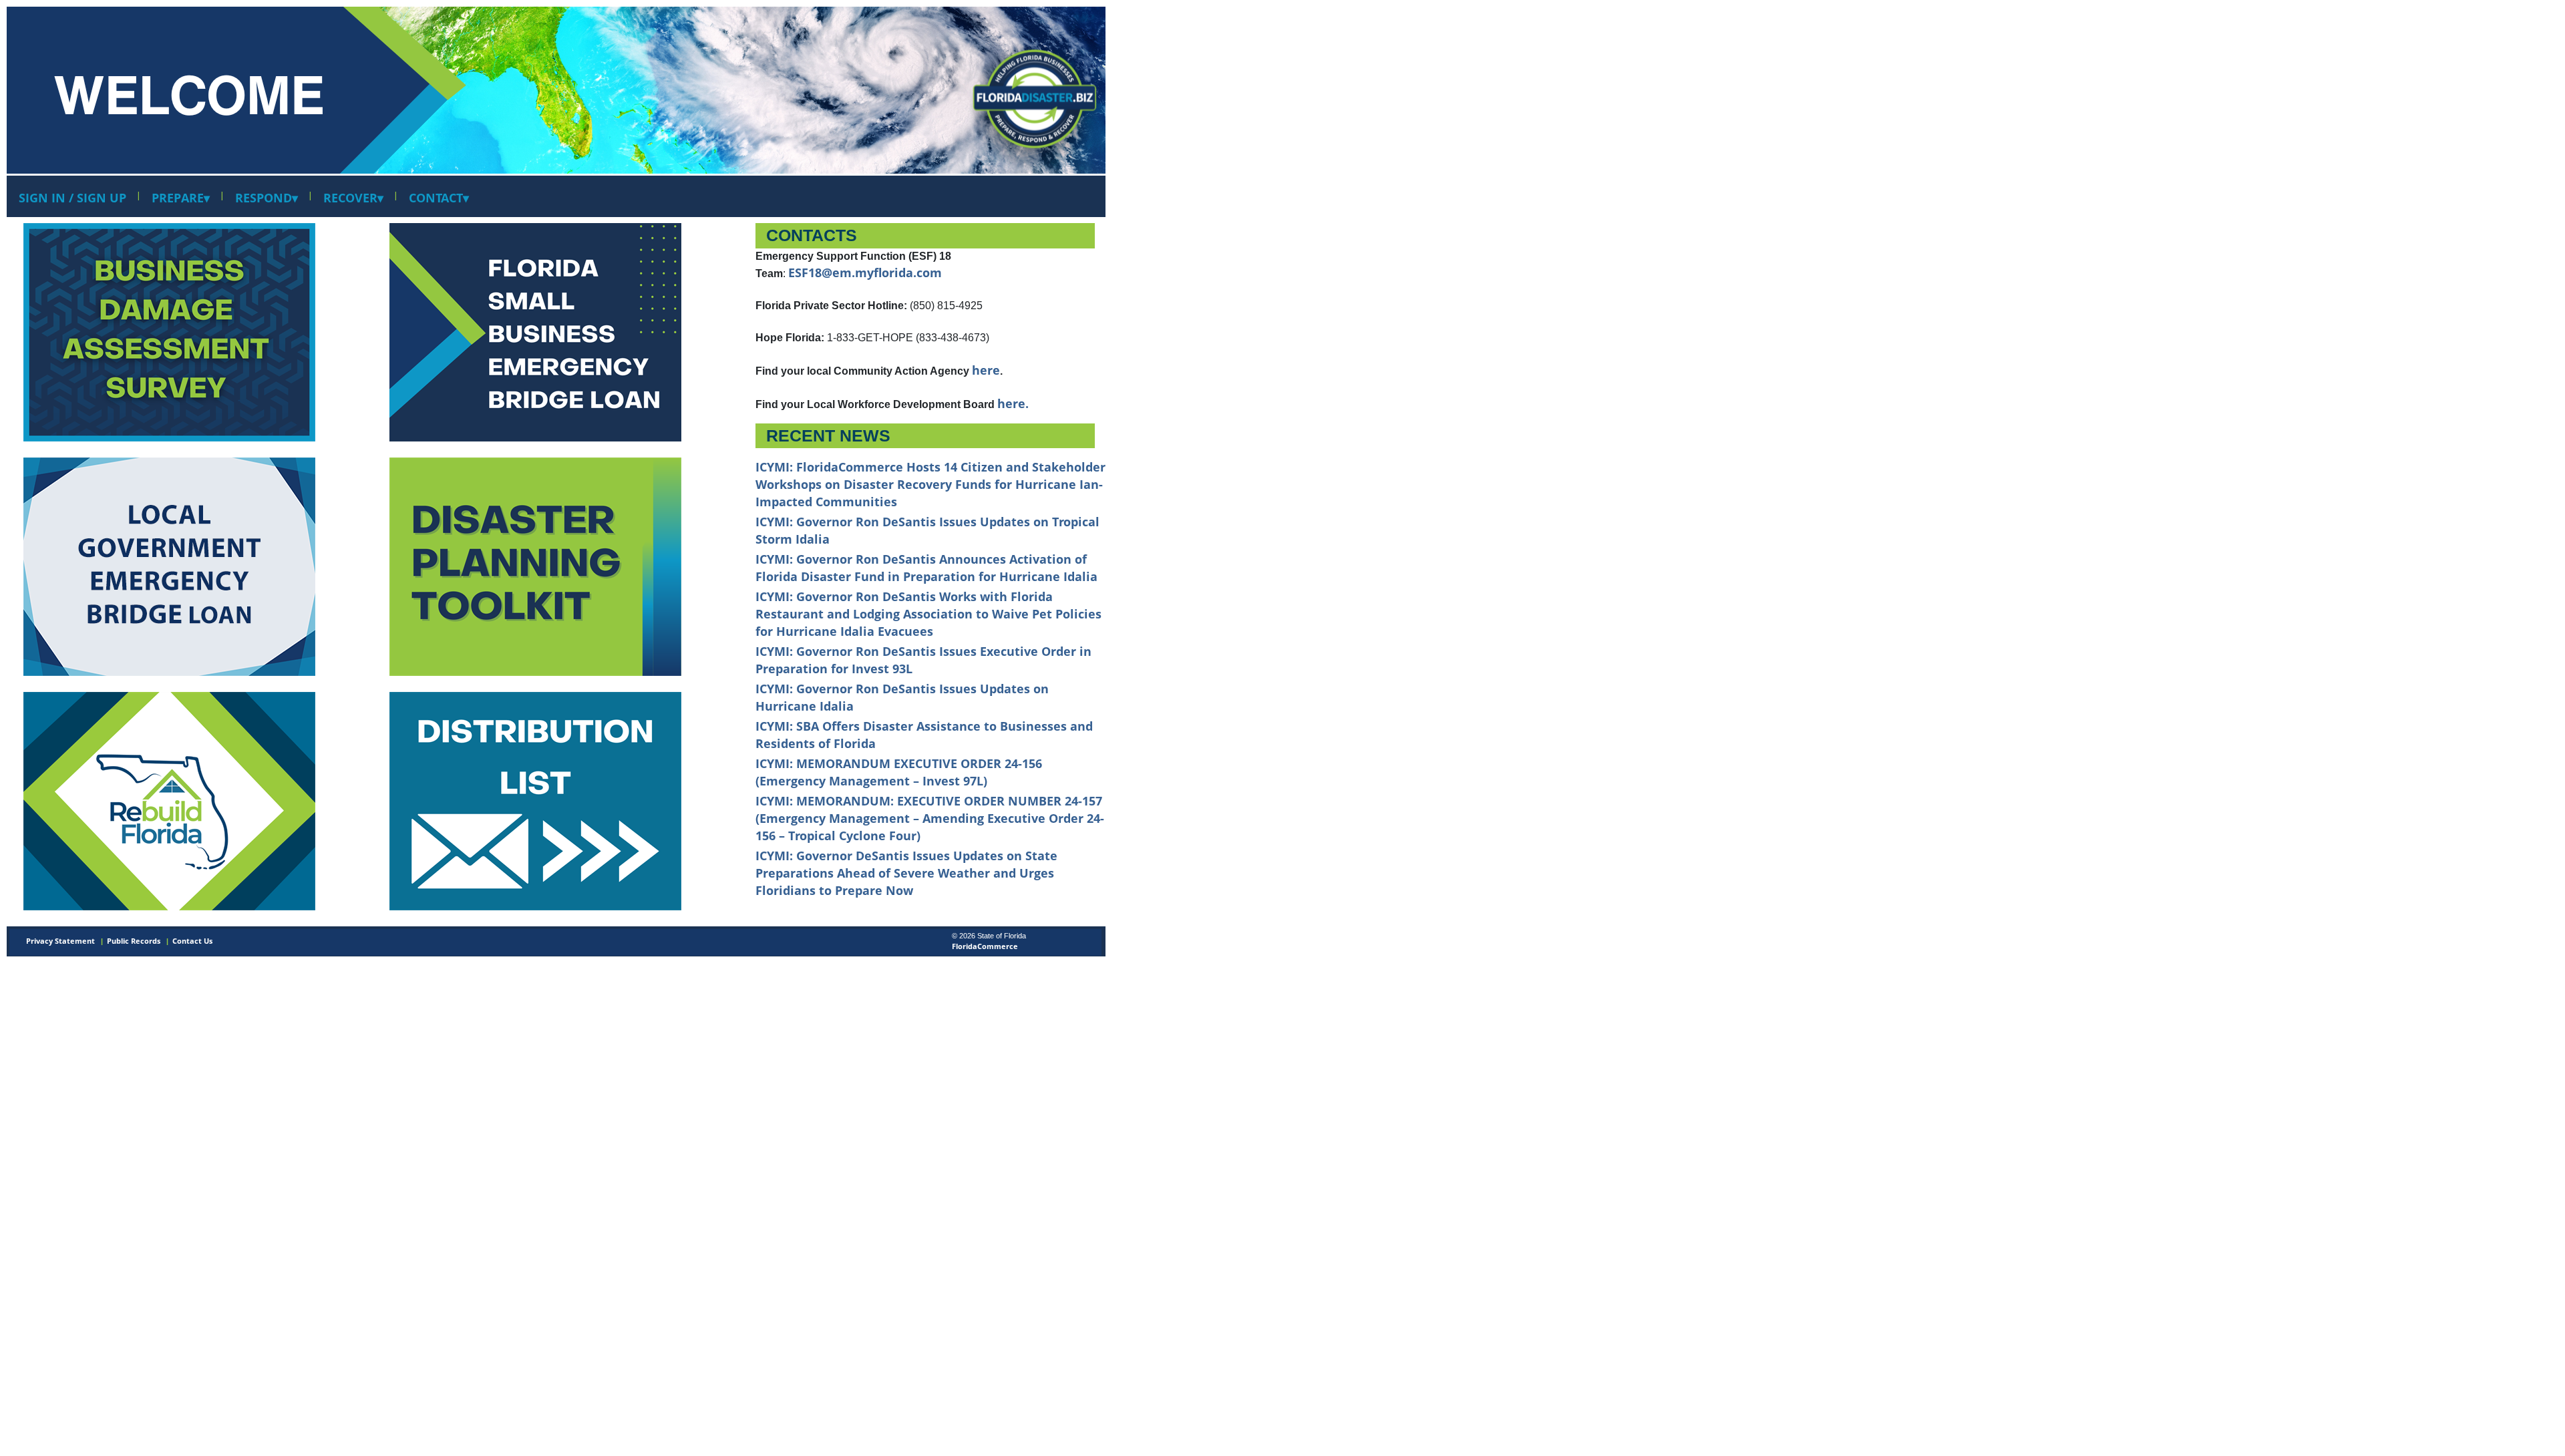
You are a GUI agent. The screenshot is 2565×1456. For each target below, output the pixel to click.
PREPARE (181, 198)
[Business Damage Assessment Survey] (169, 331)
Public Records (134, 941)
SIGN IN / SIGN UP (72, 198)
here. (1013, 403)
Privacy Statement (60, 941)
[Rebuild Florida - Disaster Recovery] (169, 565)
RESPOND (267, 198)
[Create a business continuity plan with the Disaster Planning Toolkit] (535, 565)
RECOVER (353, 198)
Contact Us (192, 941)
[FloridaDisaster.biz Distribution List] (535, 331)
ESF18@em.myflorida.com (865, 272)
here (986, 370)
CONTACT (439, 198)
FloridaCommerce (985, 946)
